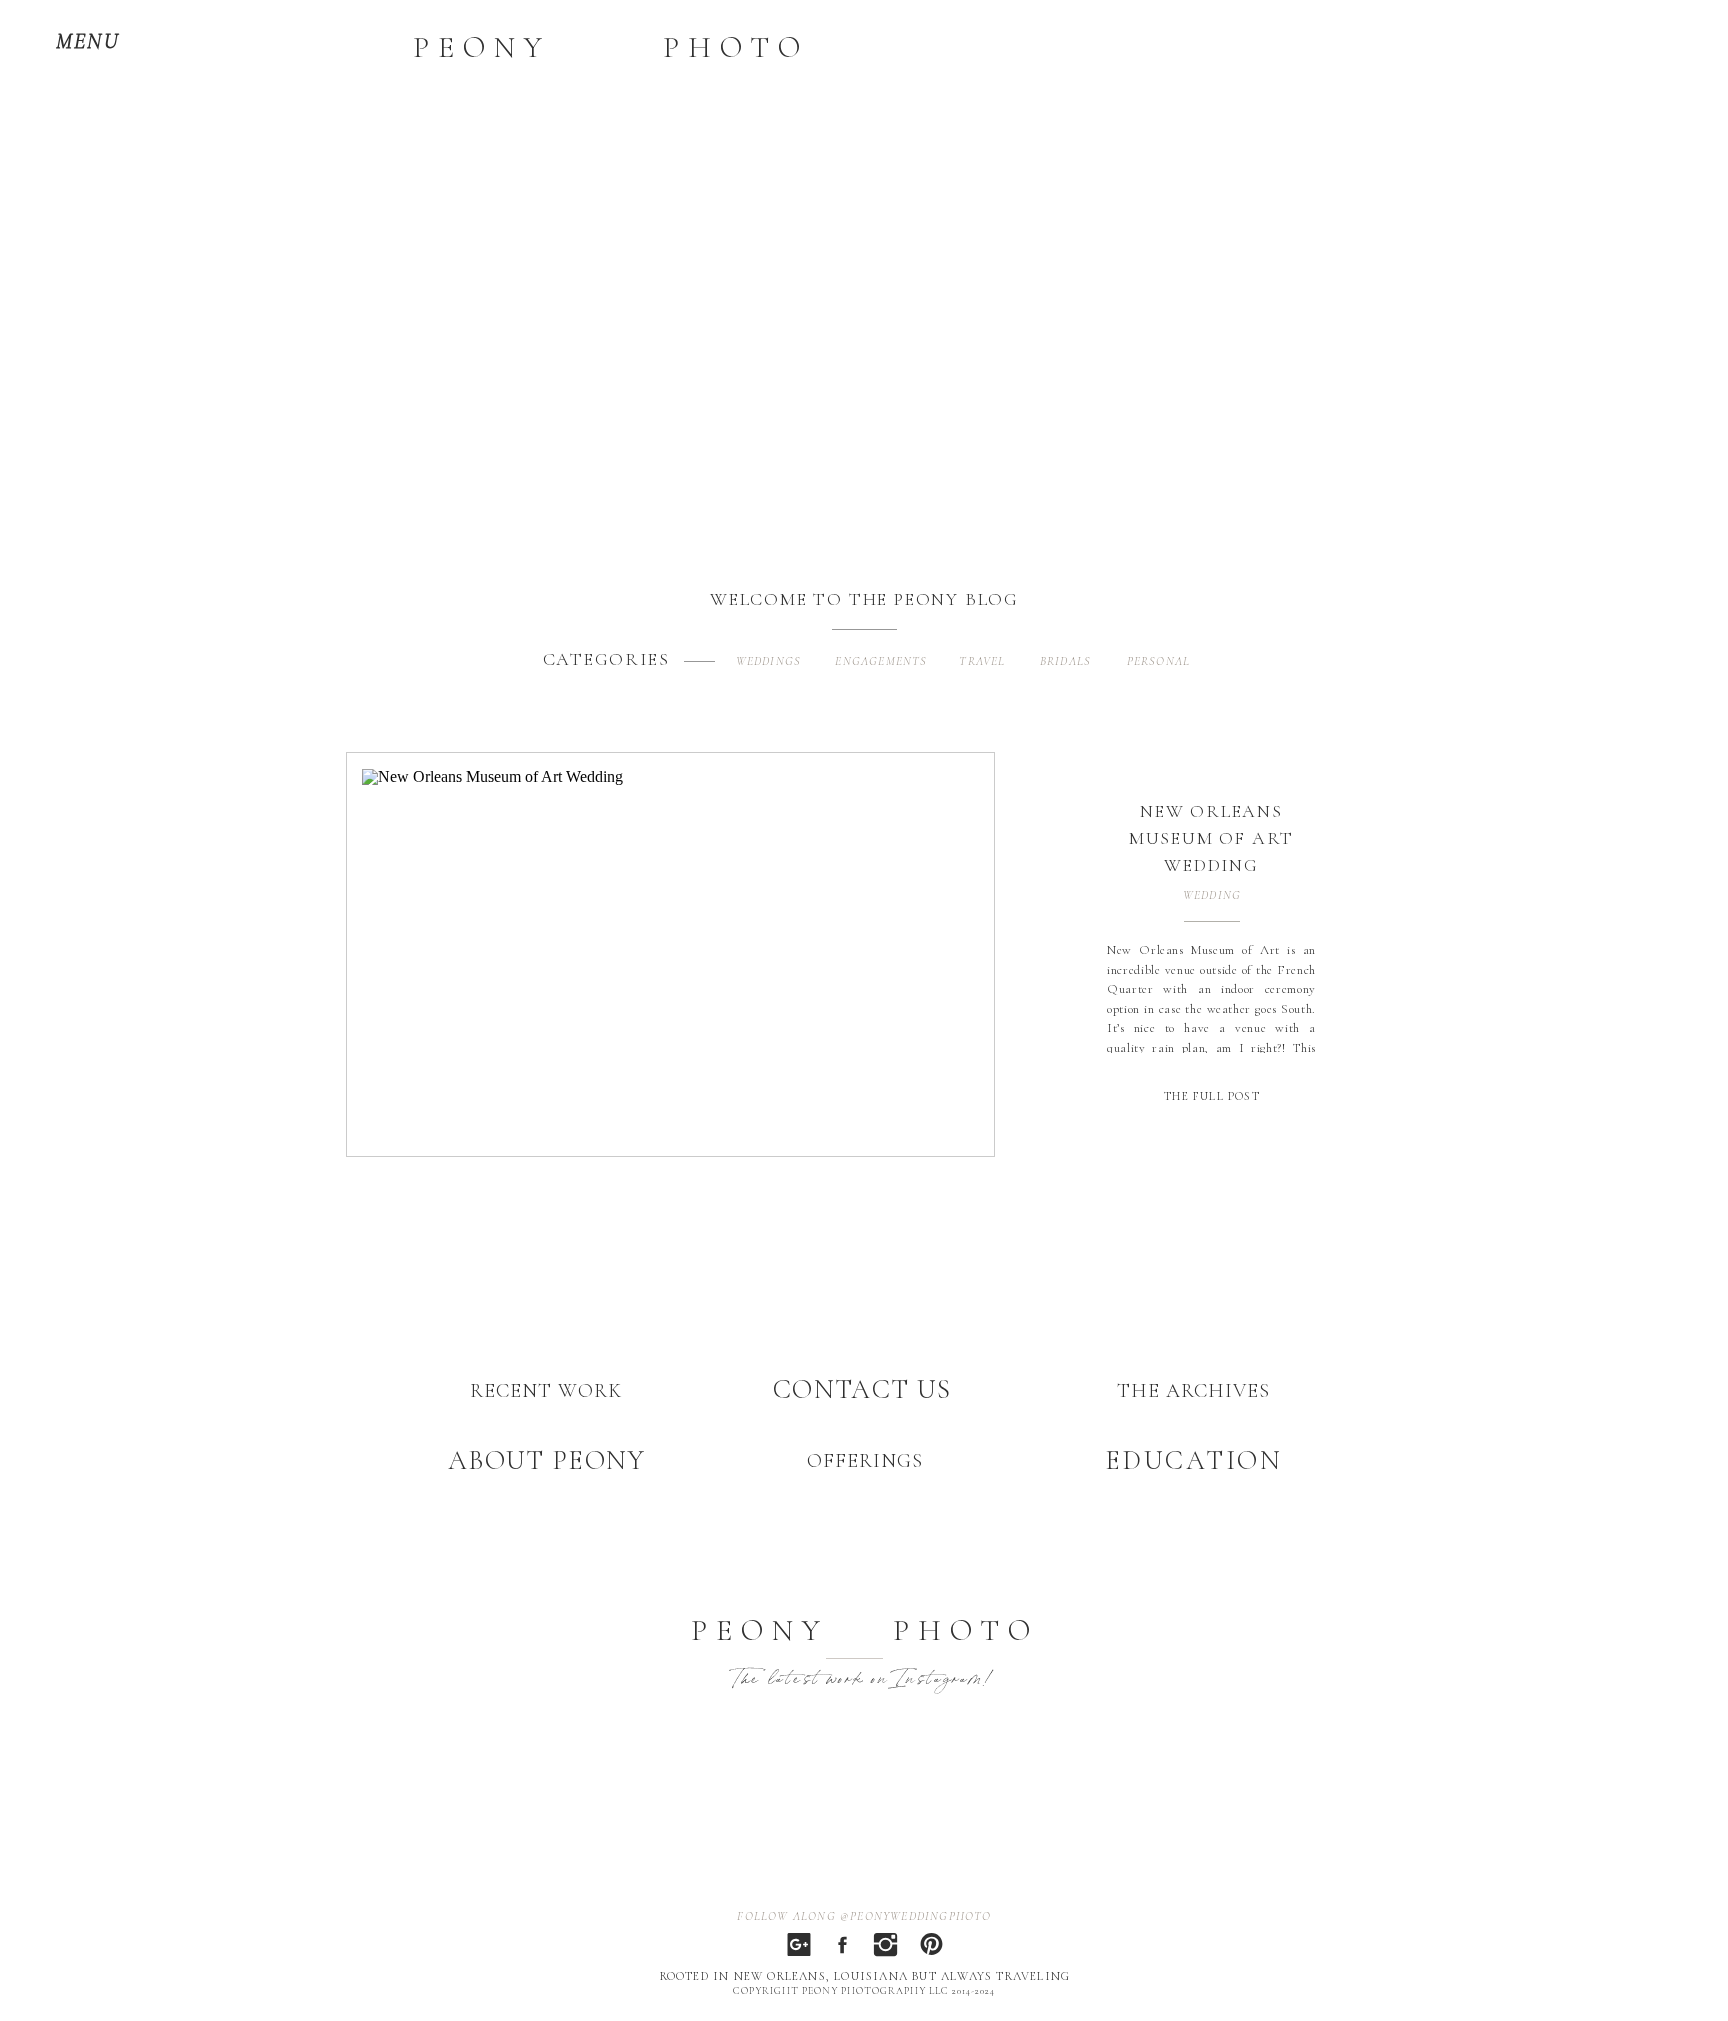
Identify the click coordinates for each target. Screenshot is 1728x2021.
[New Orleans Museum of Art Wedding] (671, 956)
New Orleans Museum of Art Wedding (1211, 838)
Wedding (1212, 895)
